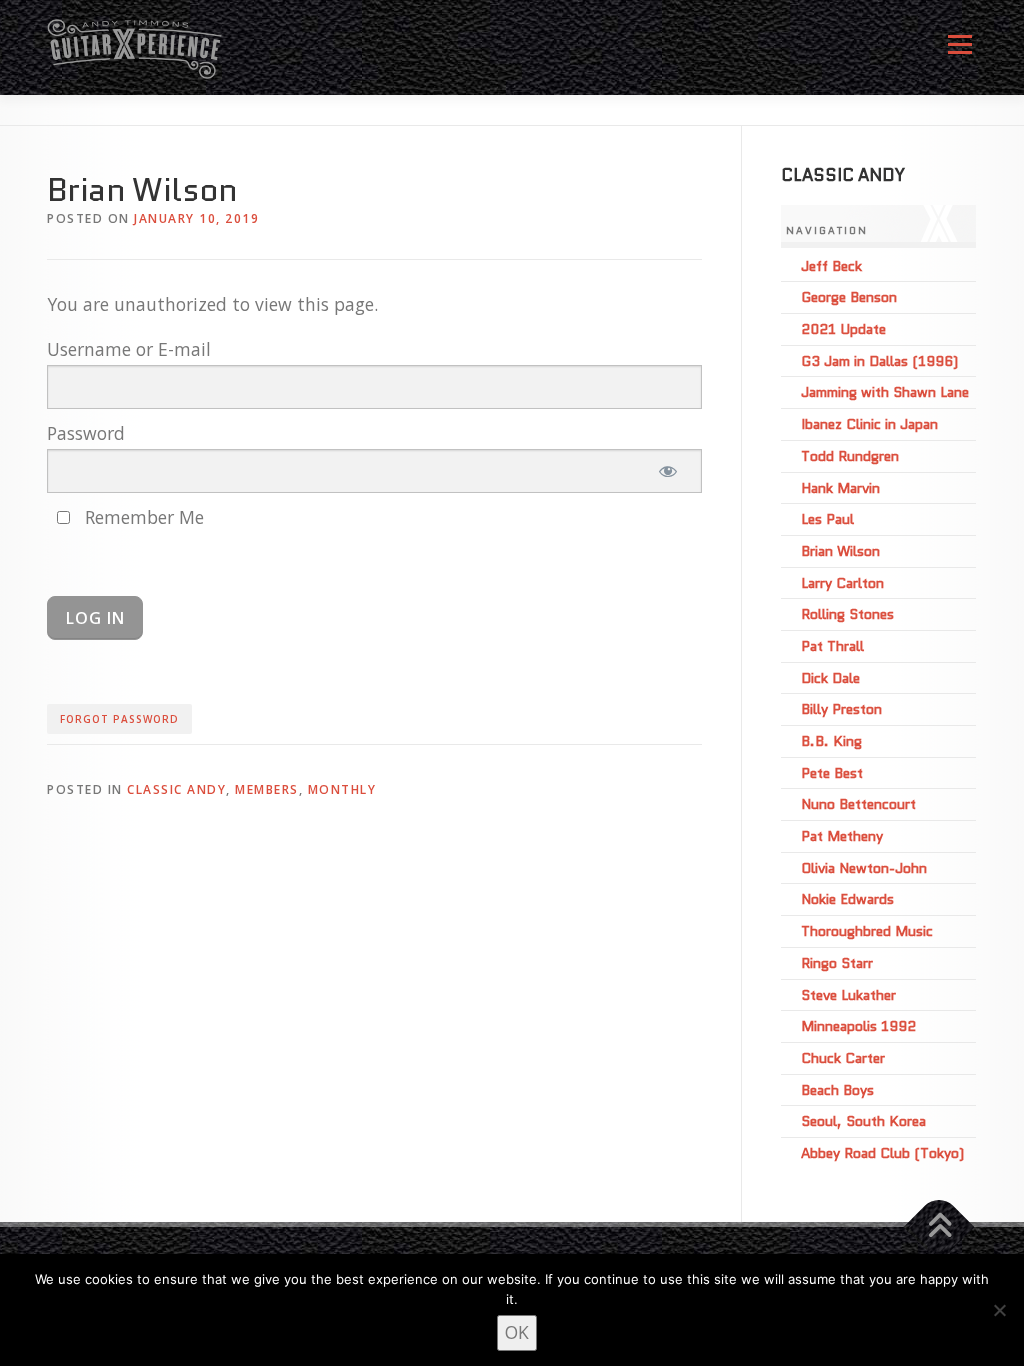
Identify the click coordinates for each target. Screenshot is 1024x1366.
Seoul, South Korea (863, 1121)
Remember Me (142, 517)
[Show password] (667, 471)
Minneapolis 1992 (858, 1026)
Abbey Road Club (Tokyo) (882, 1153)
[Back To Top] (939, 1226)
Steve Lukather (848, 995)
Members (267, 789)
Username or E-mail (129, 349)
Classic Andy (176, 789)
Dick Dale (830, 678)
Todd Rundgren (850, 456)
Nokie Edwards (847, 899)
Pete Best (832, 773)
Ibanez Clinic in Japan (869, 424)
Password (86, 433)
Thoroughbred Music (867, 931)
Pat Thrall (832, 646)
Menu (959, 52)
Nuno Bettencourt (858, 804)
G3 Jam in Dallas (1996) (879, 361)
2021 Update (843, 329)
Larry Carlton (842, 583)
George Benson (849, 297)
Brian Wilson (840, 551)
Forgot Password (119, 719)
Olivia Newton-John (864, 868)
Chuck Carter (843, 1058)
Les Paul (827, 519)
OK (517, 1332)
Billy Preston (841, 709)
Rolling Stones (847, 614)
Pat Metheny (842, 836)
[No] (999, 1310)
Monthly (342, 789)
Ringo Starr (837, 963)
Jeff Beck (831, 266)
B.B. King (831, 741)
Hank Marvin (840, 488)
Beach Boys (837, 1090)
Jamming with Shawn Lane (885, 392)
